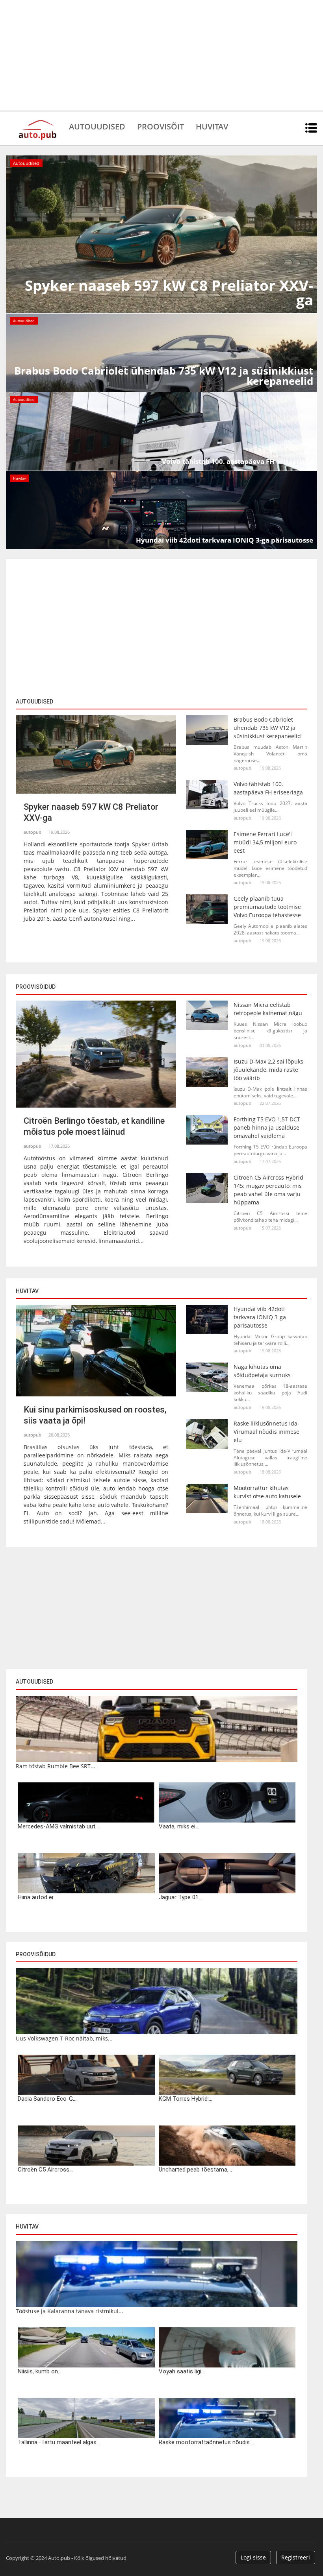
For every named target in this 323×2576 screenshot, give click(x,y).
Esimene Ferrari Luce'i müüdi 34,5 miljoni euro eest (265, 842)
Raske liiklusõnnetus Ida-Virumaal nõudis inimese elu (266, 1432)
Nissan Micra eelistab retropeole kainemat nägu (268, 1009)
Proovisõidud (36, 1954)
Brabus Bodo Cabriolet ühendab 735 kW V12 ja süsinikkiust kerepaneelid (267, 728)
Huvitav (212, 126)
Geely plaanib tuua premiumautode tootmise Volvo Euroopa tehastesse (267, 907)
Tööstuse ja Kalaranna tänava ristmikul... (70, 2311)
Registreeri (296, 2557)
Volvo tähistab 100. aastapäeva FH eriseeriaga (268, 788)
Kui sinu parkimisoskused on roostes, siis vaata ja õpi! (95, 1415)
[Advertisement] (161, 55)
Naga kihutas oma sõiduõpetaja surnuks (262, 1371)
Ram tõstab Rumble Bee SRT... (56, 1766)
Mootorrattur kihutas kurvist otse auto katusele (267, 1492)
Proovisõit (161, 126)
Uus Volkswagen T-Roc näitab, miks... (64, 2038)
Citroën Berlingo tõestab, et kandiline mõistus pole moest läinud (94, 1126)
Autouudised (97, 126)
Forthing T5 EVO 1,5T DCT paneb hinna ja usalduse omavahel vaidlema (267, 1127)
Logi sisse (253, 2557)
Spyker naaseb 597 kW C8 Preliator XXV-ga (91, 812)
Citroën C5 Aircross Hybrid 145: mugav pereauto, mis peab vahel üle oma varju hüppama (268, 1190)
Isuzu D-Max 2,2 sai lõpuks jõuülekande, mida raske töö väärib (268, 1070)
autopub (32, 832)
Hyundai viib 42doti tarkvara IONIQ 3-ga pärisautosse (260, 1317)
